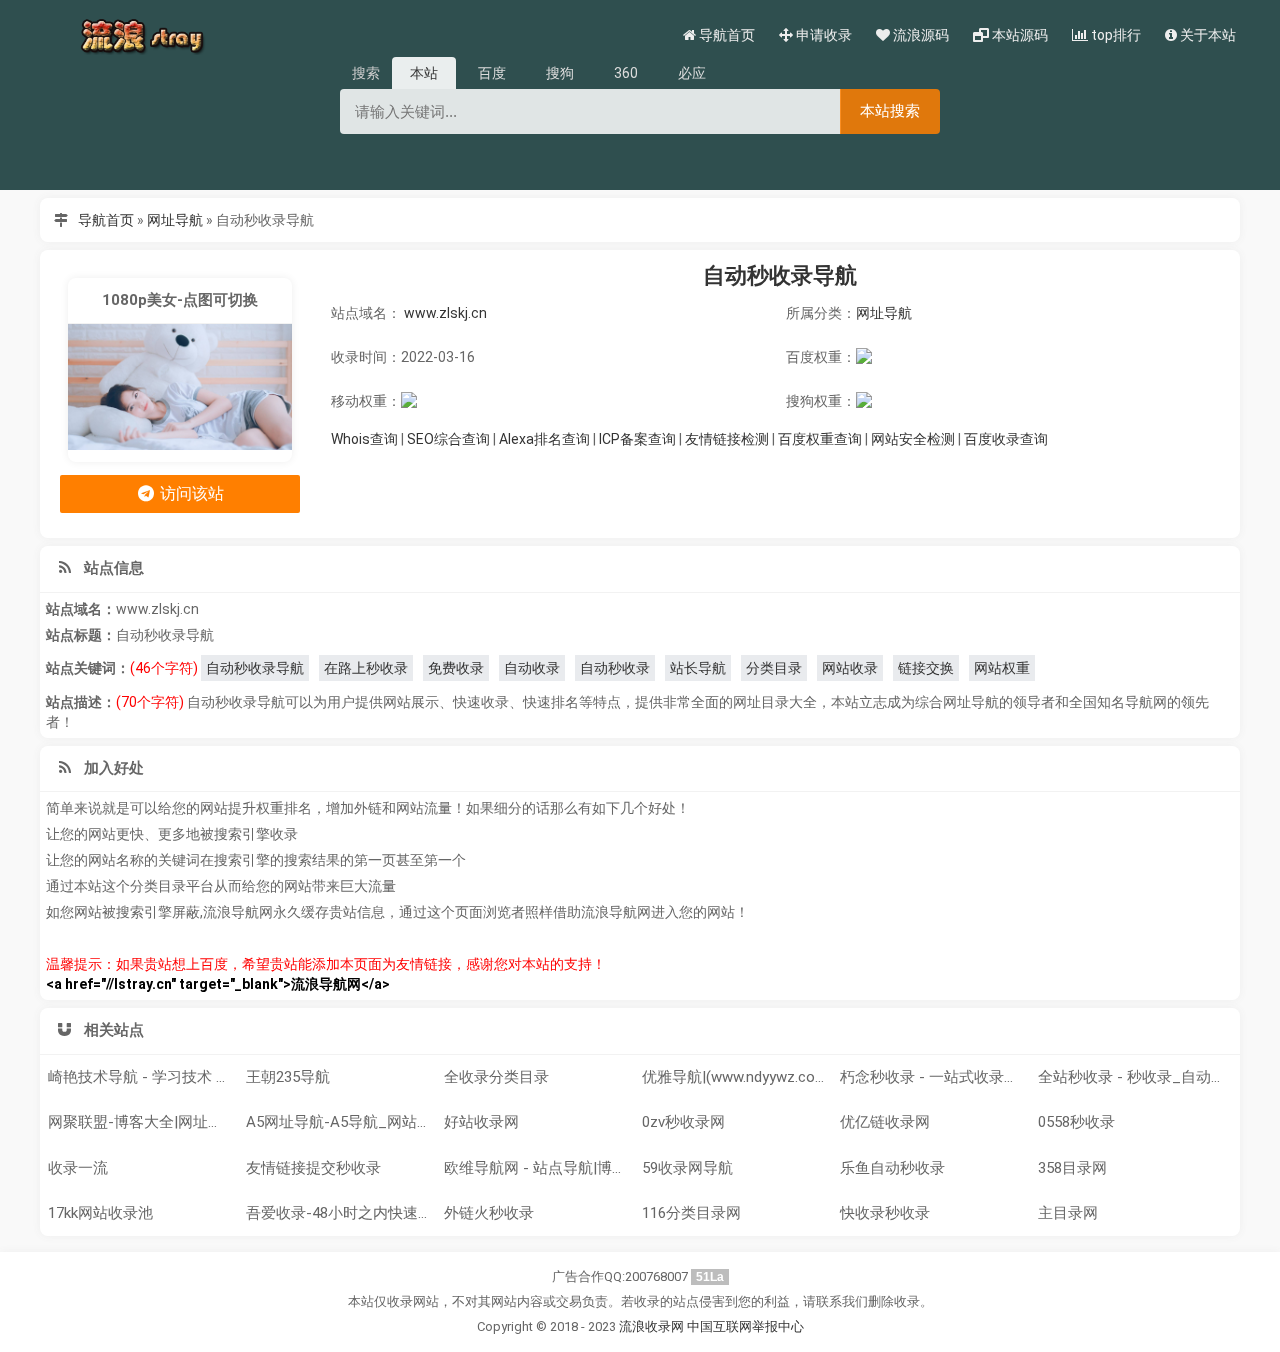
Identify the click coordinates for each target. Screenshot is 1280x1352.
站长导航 (698, 668)
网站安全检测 (913, 439)
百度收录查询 (1006, 439)
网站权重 (1002, 668)
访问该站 (190, 493)
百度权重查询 (820, 439)
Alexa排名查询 (544, 439)
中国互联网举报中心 (745, 1326)
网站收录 (850, 668)
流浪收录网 (651, 1326)
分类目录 (774, 668)
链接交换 (926, 668)
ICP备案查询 (637, 439)
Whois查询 (364, 439)
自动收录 (532, 668)
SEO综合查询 (448, 439)
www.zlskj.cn (445, 313)
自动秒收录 (615, 668)
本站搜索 (890, 110)
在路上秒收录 (366, 668)
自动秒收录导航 (780, 275)
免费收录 (456, 668)
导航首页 (106, 220)
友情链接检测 (727, 439)
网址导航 (175, 220)
